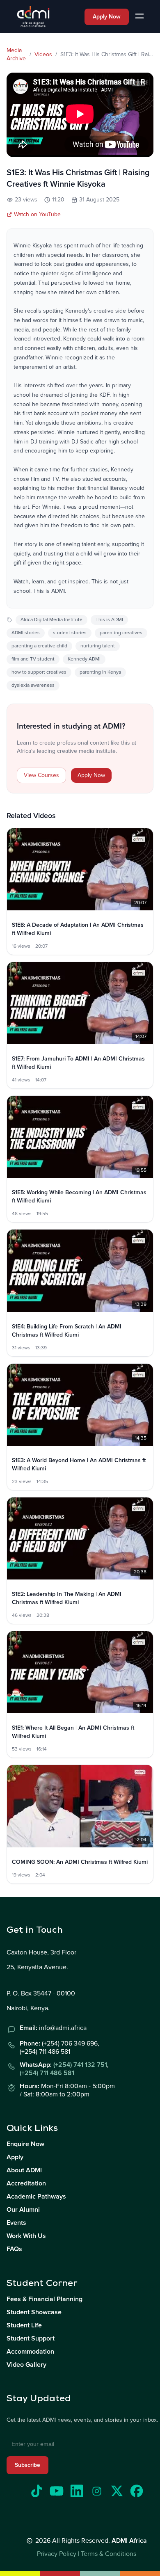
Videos (43, 54)
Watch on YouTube (37, 214)
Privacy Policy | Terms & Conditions (87, 2554)
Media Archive (16, 54)
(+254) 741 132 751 (80, 2065)
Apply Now (107, 17)
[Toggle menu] (139, 17)
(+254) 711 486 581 (47, 2073)
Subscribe (27, 2465)
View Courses (41, 775)
